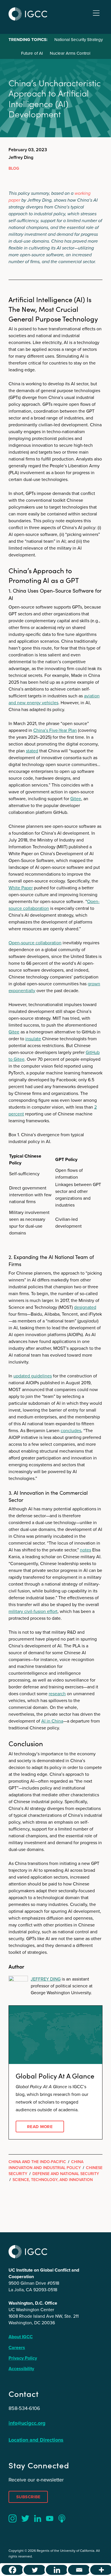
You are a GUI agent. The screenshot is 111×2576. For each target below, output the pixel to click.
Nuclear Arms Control (70, 53)
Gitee (76, 799)
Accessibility (21, 2369)
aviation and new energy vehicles (54, 699)
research (57, 1694)
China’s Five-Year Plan (55, 730)
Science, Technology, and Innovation (53, 2180)
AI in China (52, 1721)
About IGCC (21, 2337)
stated (32, 751)
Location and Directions (36, 2440)
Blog (14, 168)
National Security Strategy (79, 40)
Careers (17, 2347)
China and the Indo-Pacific (37, 2162)
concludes (71, 1431)
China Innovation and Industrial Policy (46, 2165)
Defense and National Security (66, 2174)
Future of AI (32, 53)
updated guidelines (33, 1376)
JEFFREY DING (46, 1979)
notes (86, 1550)
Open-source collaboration (35, 943)
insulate (33, 1039)
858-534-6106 (24, 2408)
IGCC (28, 14)
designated (85, 1307)
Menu (96, 13)
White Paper (21, 888)
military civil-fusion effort (33, 1611)
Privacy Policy (23, 2358)
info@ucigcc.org (27, 2423)
